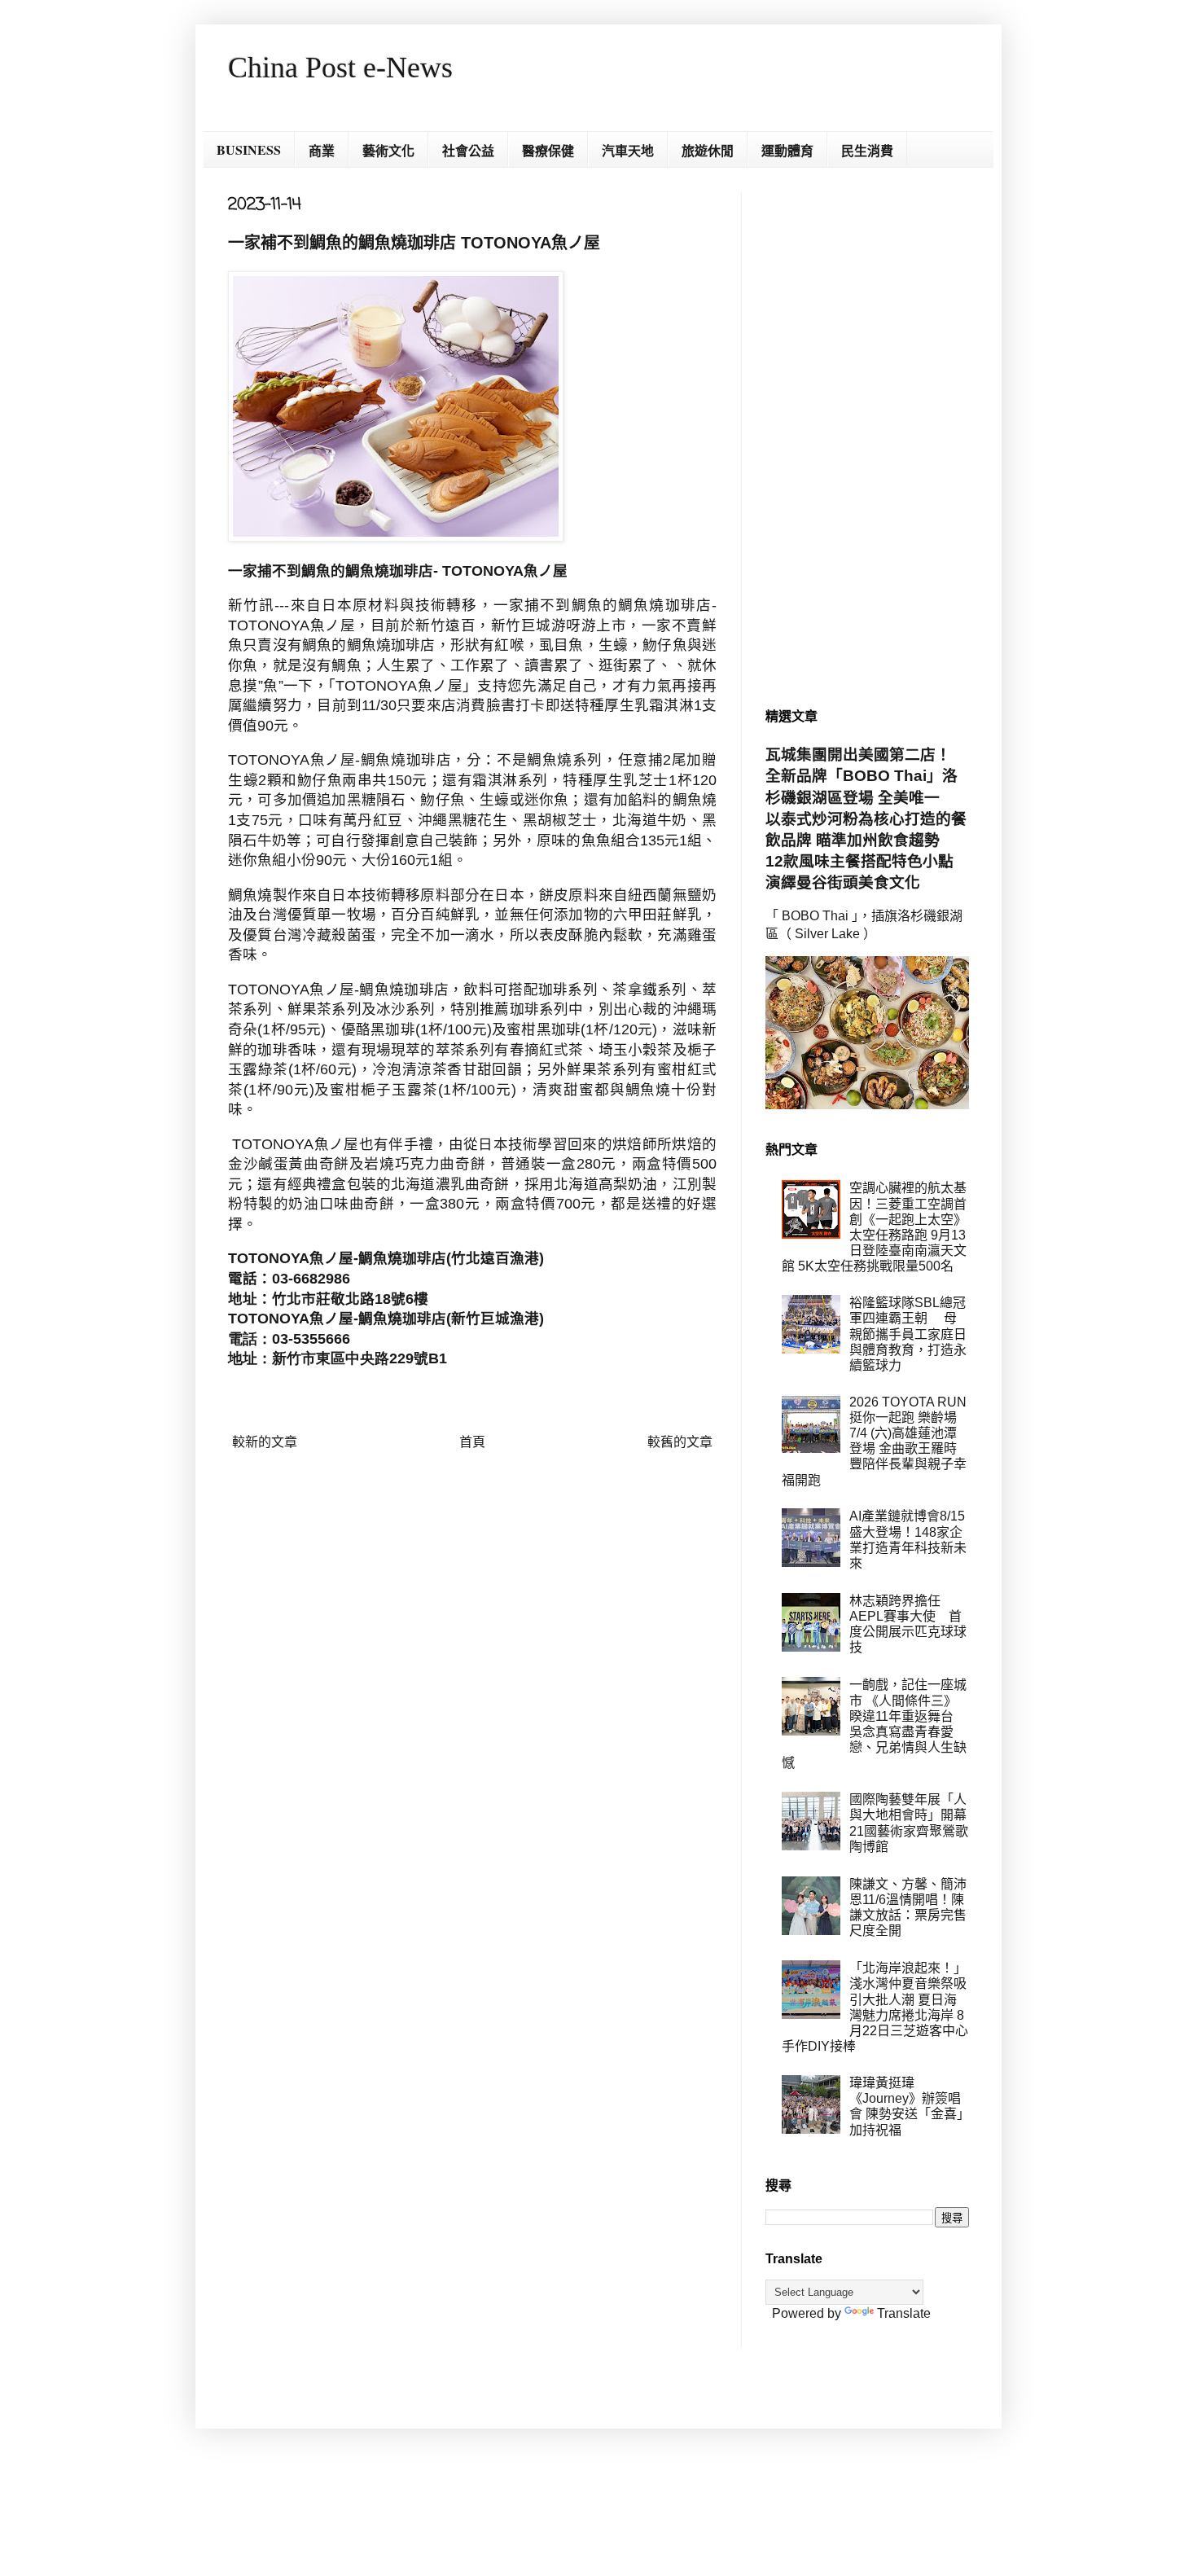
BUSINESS (249, 149)
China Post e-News (340, 68)
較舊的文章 (680, 1442)
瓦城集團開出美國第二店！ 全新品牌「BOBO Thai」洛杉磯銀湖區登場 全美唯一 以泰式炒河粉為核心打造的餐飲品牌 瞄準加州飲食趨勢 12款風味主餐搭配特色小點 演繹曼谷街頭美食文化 (867, 818)
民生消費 (867, 150)
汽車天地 (628, 150)
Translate (904, 2313)
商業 (322, 150)
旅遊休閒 (708, 150)
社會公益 (468, 150)
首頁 (472, 1442)
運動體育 (787, 150)
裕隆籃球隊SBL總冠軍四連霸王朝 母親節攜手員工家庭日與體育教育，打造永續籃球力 (908, 1334)
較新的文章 (265, 1442)
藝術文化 (388, 150)
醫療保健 (548, 150)
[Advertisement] (867, 437)
